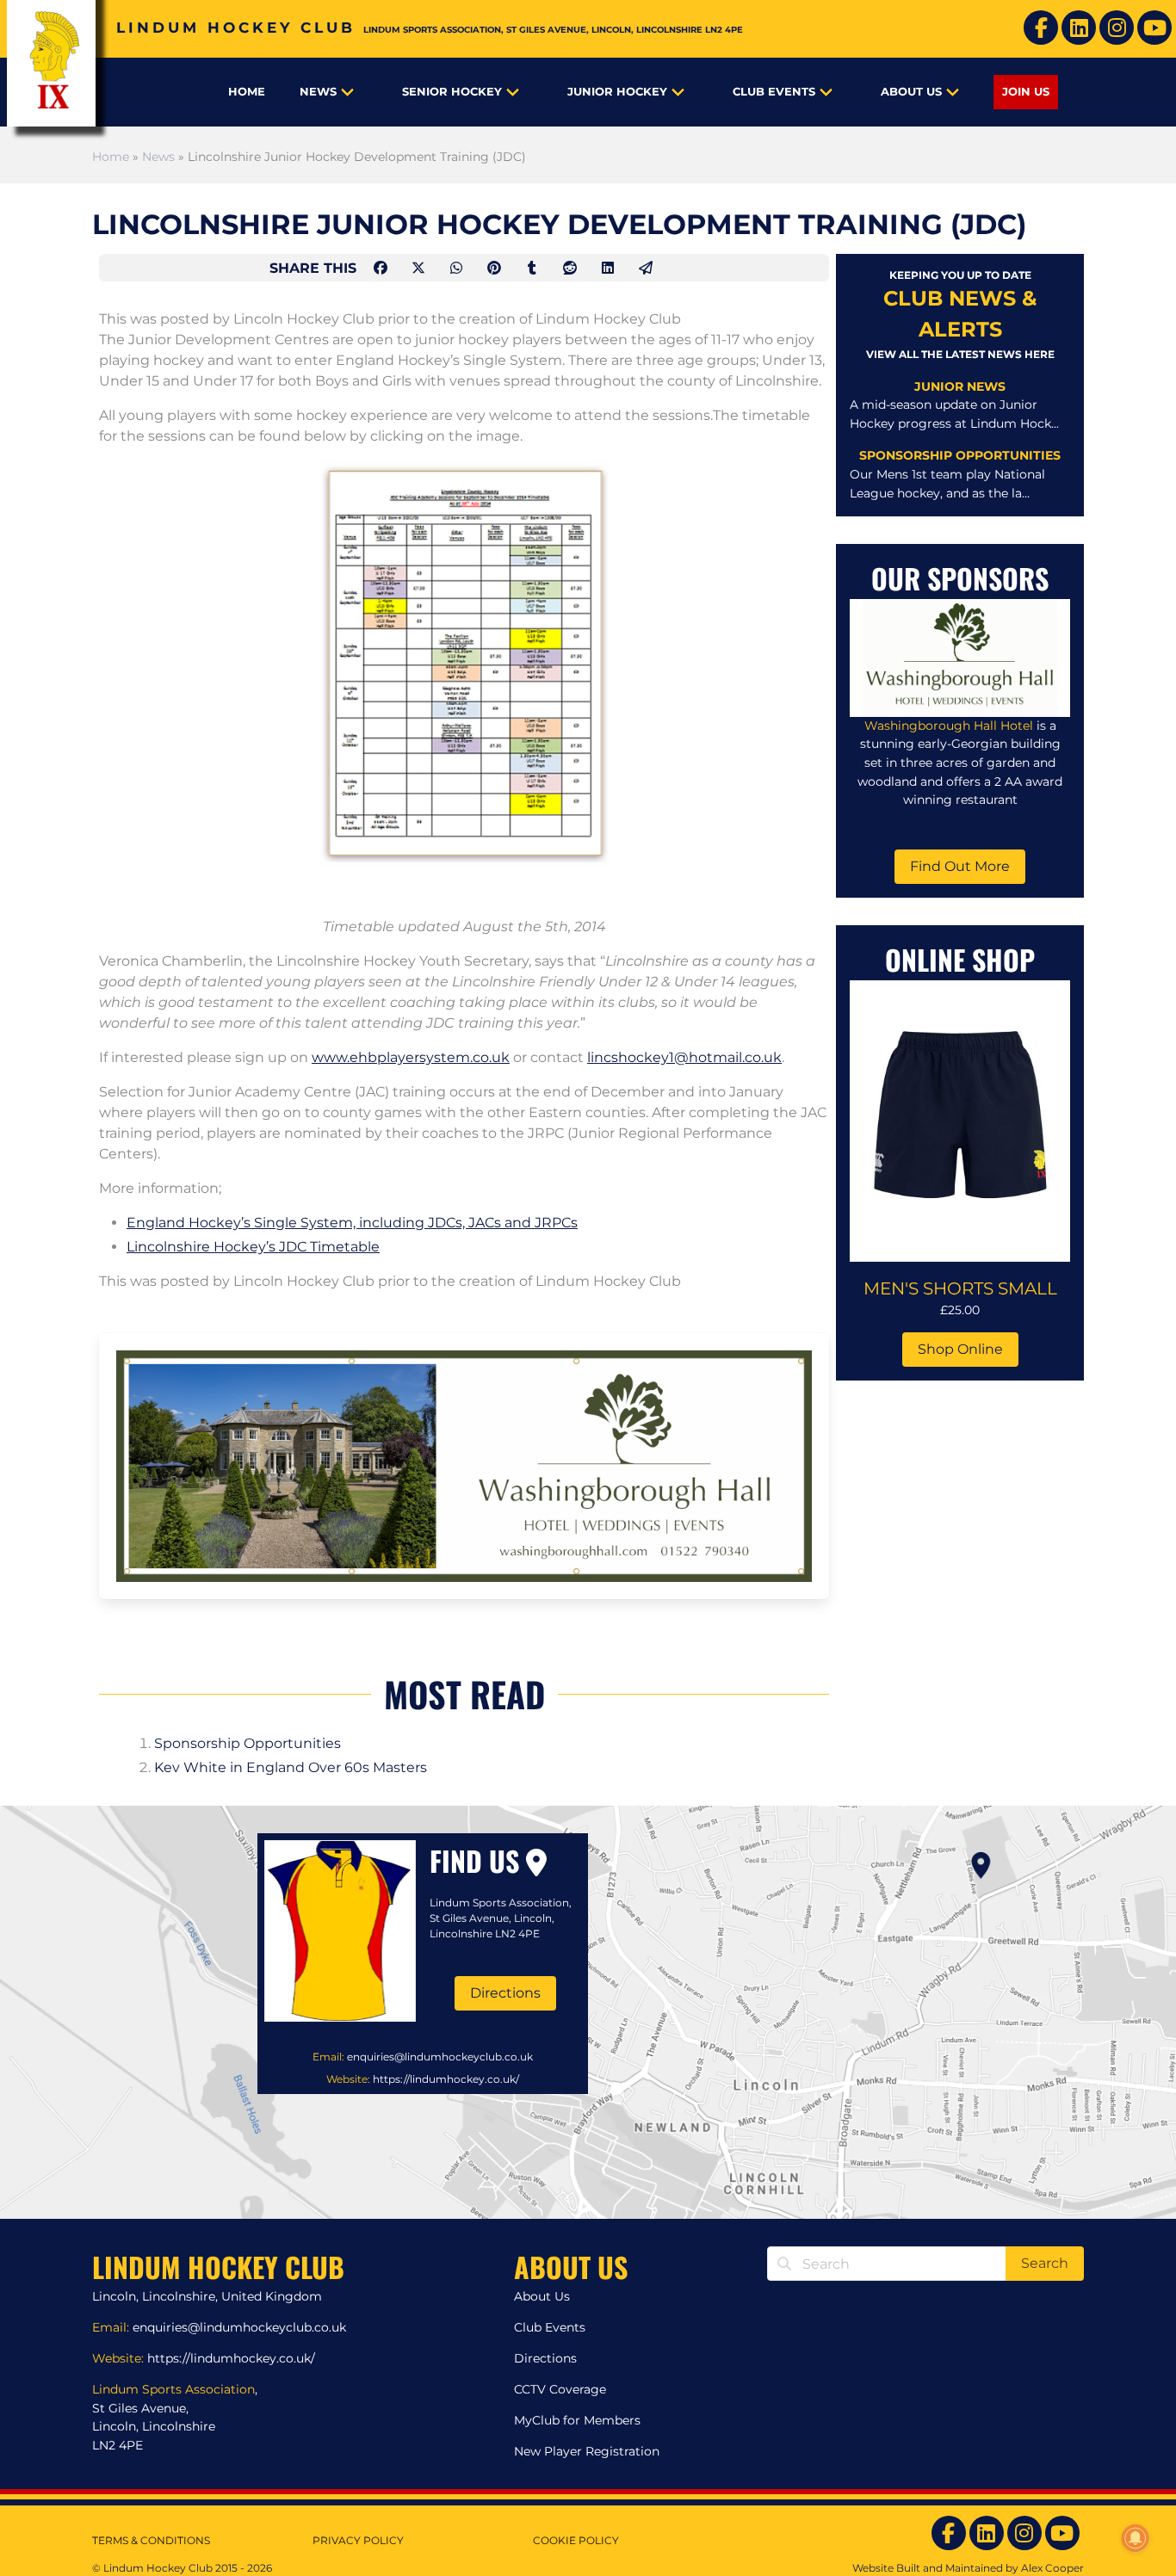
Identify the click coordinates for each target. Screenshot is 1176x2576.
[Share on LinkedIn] (610, 268)
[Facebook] (1041, 28)
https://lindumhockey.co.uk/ (446, 2079)
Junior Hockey (617, 92)
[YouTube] (1154, 28)
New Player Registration (587, 2451)
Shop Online (960, 1349)
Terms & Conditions (151, 2540)
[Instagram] (1117, 28)
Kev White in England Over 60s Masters (291, 1767)
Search (1045, 2263)
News (318, 92)
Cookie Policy (576, 2540)
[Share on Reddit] (572, 268)
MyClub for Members (577, 2420)
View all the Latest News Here (960, 354)
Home (247, 92)
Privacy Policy (358, 2540)
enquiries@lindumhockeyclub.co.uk (440, 2057)
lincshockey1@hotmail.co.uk (684, 1057)
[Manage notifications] (1136, 2538)
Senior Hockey (452, 92)
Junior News (960, 386)
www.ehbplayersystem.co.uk (411, 1057)
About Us (911, 92)
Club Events (774, 92)
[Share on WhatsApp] (458, 268)
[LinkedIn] (1079, 28)
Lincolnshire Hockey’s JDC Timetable (253, 1247)
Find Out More (960, 866)
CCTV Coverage (560, 2389)
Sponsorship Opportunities (248, 1743)
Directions (505, 1993)
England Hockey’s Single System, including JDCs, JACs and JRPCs (352, 1223)
